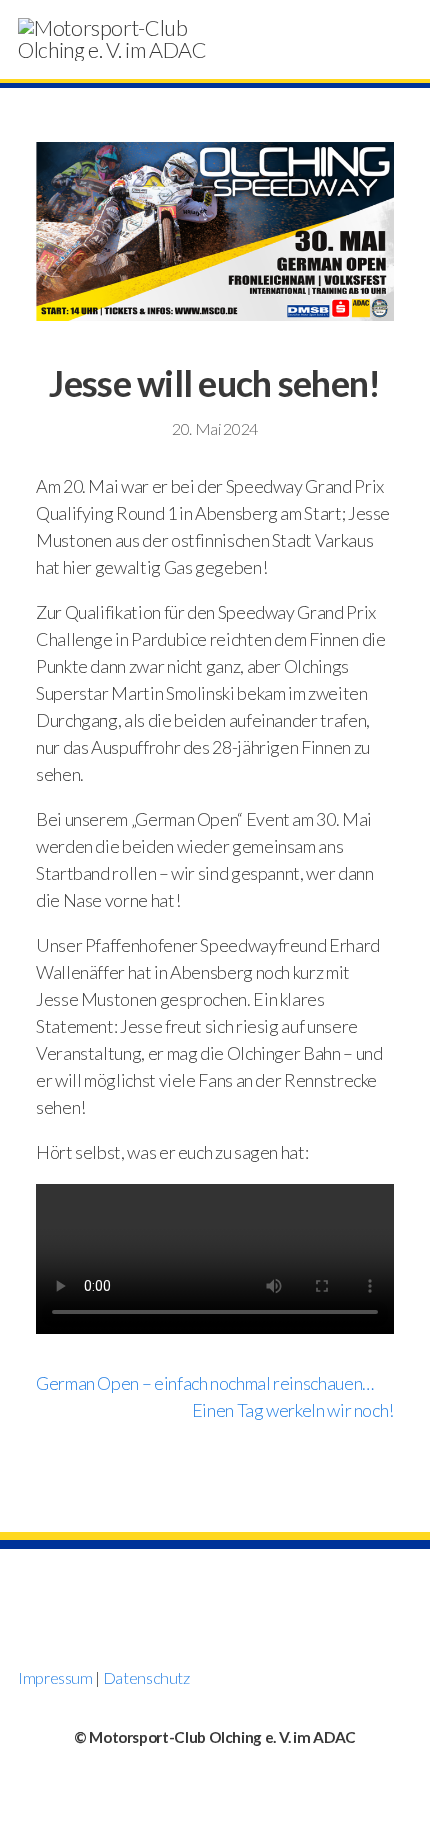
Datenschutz (146, 1677)
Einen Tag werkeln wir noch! (293, 1410)
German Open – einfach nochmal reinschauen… (205, 1383)
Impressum (55, 1677)
